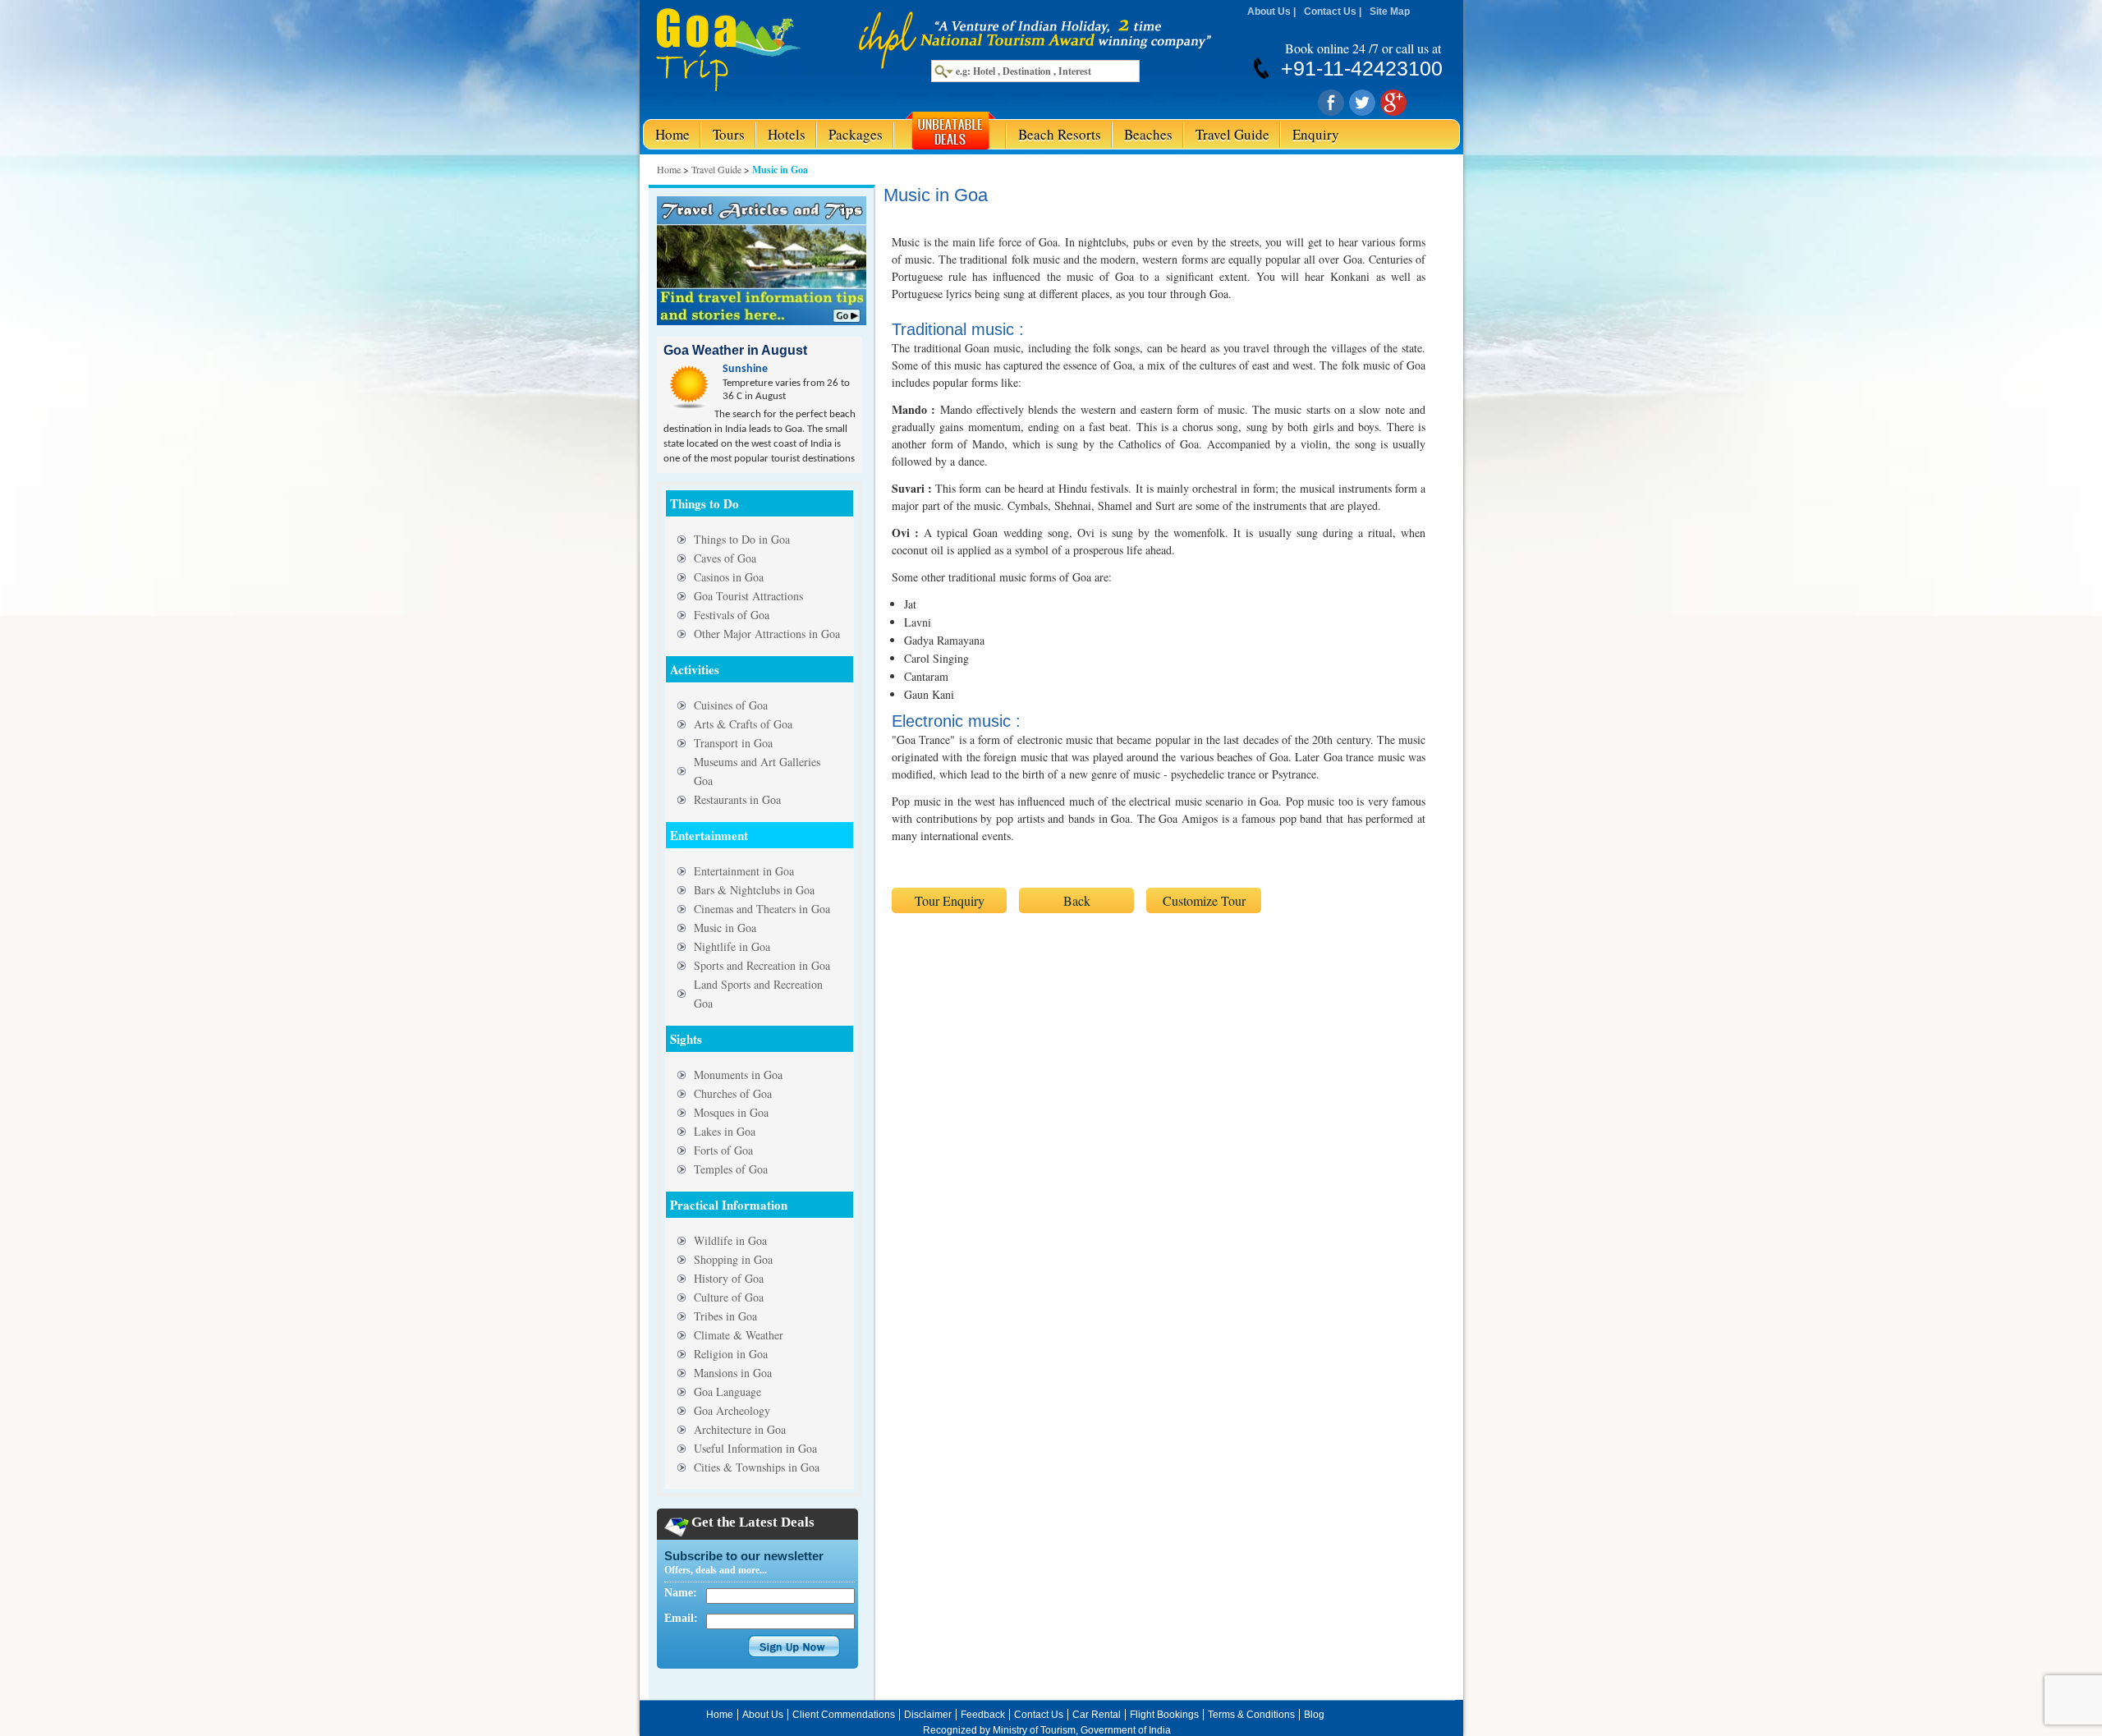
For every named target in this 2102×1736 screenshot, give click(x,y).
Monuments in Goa (738, 1075)
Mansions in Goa (733, 1373)
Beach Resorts (1060, 134)
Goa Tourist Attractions (748, 596)
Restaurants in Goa (737, 799)
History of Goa (729, 1278)
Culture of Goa (729, 1297)
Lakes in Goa (725, 1131)
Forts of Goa (723, 1150)
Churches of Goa (733, 1093)
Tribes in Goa (725, 1316)
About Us (1269, 11)
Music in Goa (725, 928)
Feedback (983, 1715)
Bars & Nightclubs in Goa (754, 890)
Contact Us (1330, 11)
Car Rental (1097, 1715)
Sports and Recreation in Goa (762, 965)
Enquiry (1316, 134)
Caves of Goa (725, 558)
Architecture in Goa (740, 1429)
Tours (729, 134)
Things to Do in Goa (742, 539)
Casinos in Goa (729, 577)
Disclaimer (928, 1715)
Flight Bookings (1164, 1715)
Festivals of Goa (732, 615)
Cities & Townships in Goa (757, 1467)
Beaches (1148, 134)
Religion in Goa (731, 1354)
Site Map (1390, 11)
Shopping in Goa (733, 1259)
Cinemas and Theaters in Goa (762, 909)
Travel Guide (1232, 134)
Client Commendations (844, 1715)
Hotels (787, 134)
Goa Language (727, 1392)
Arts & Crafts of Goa (743, 724)
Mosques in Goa (731, 1112)
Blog (1314, 1715)
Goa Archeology (732, 1410)
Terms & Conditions (1251, 1715)
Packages (856, 134)
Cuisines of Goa (731, 705)
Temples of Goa (731, 1169)
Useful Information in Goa (755, 1448)
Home (672, 134)
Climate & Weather (739, 1335)
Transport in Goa (733, 743)
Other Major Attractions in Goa (767, 634)
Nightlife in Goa (732, 946)
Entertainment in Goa (744, 871)
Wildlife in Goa (730, 1240)
